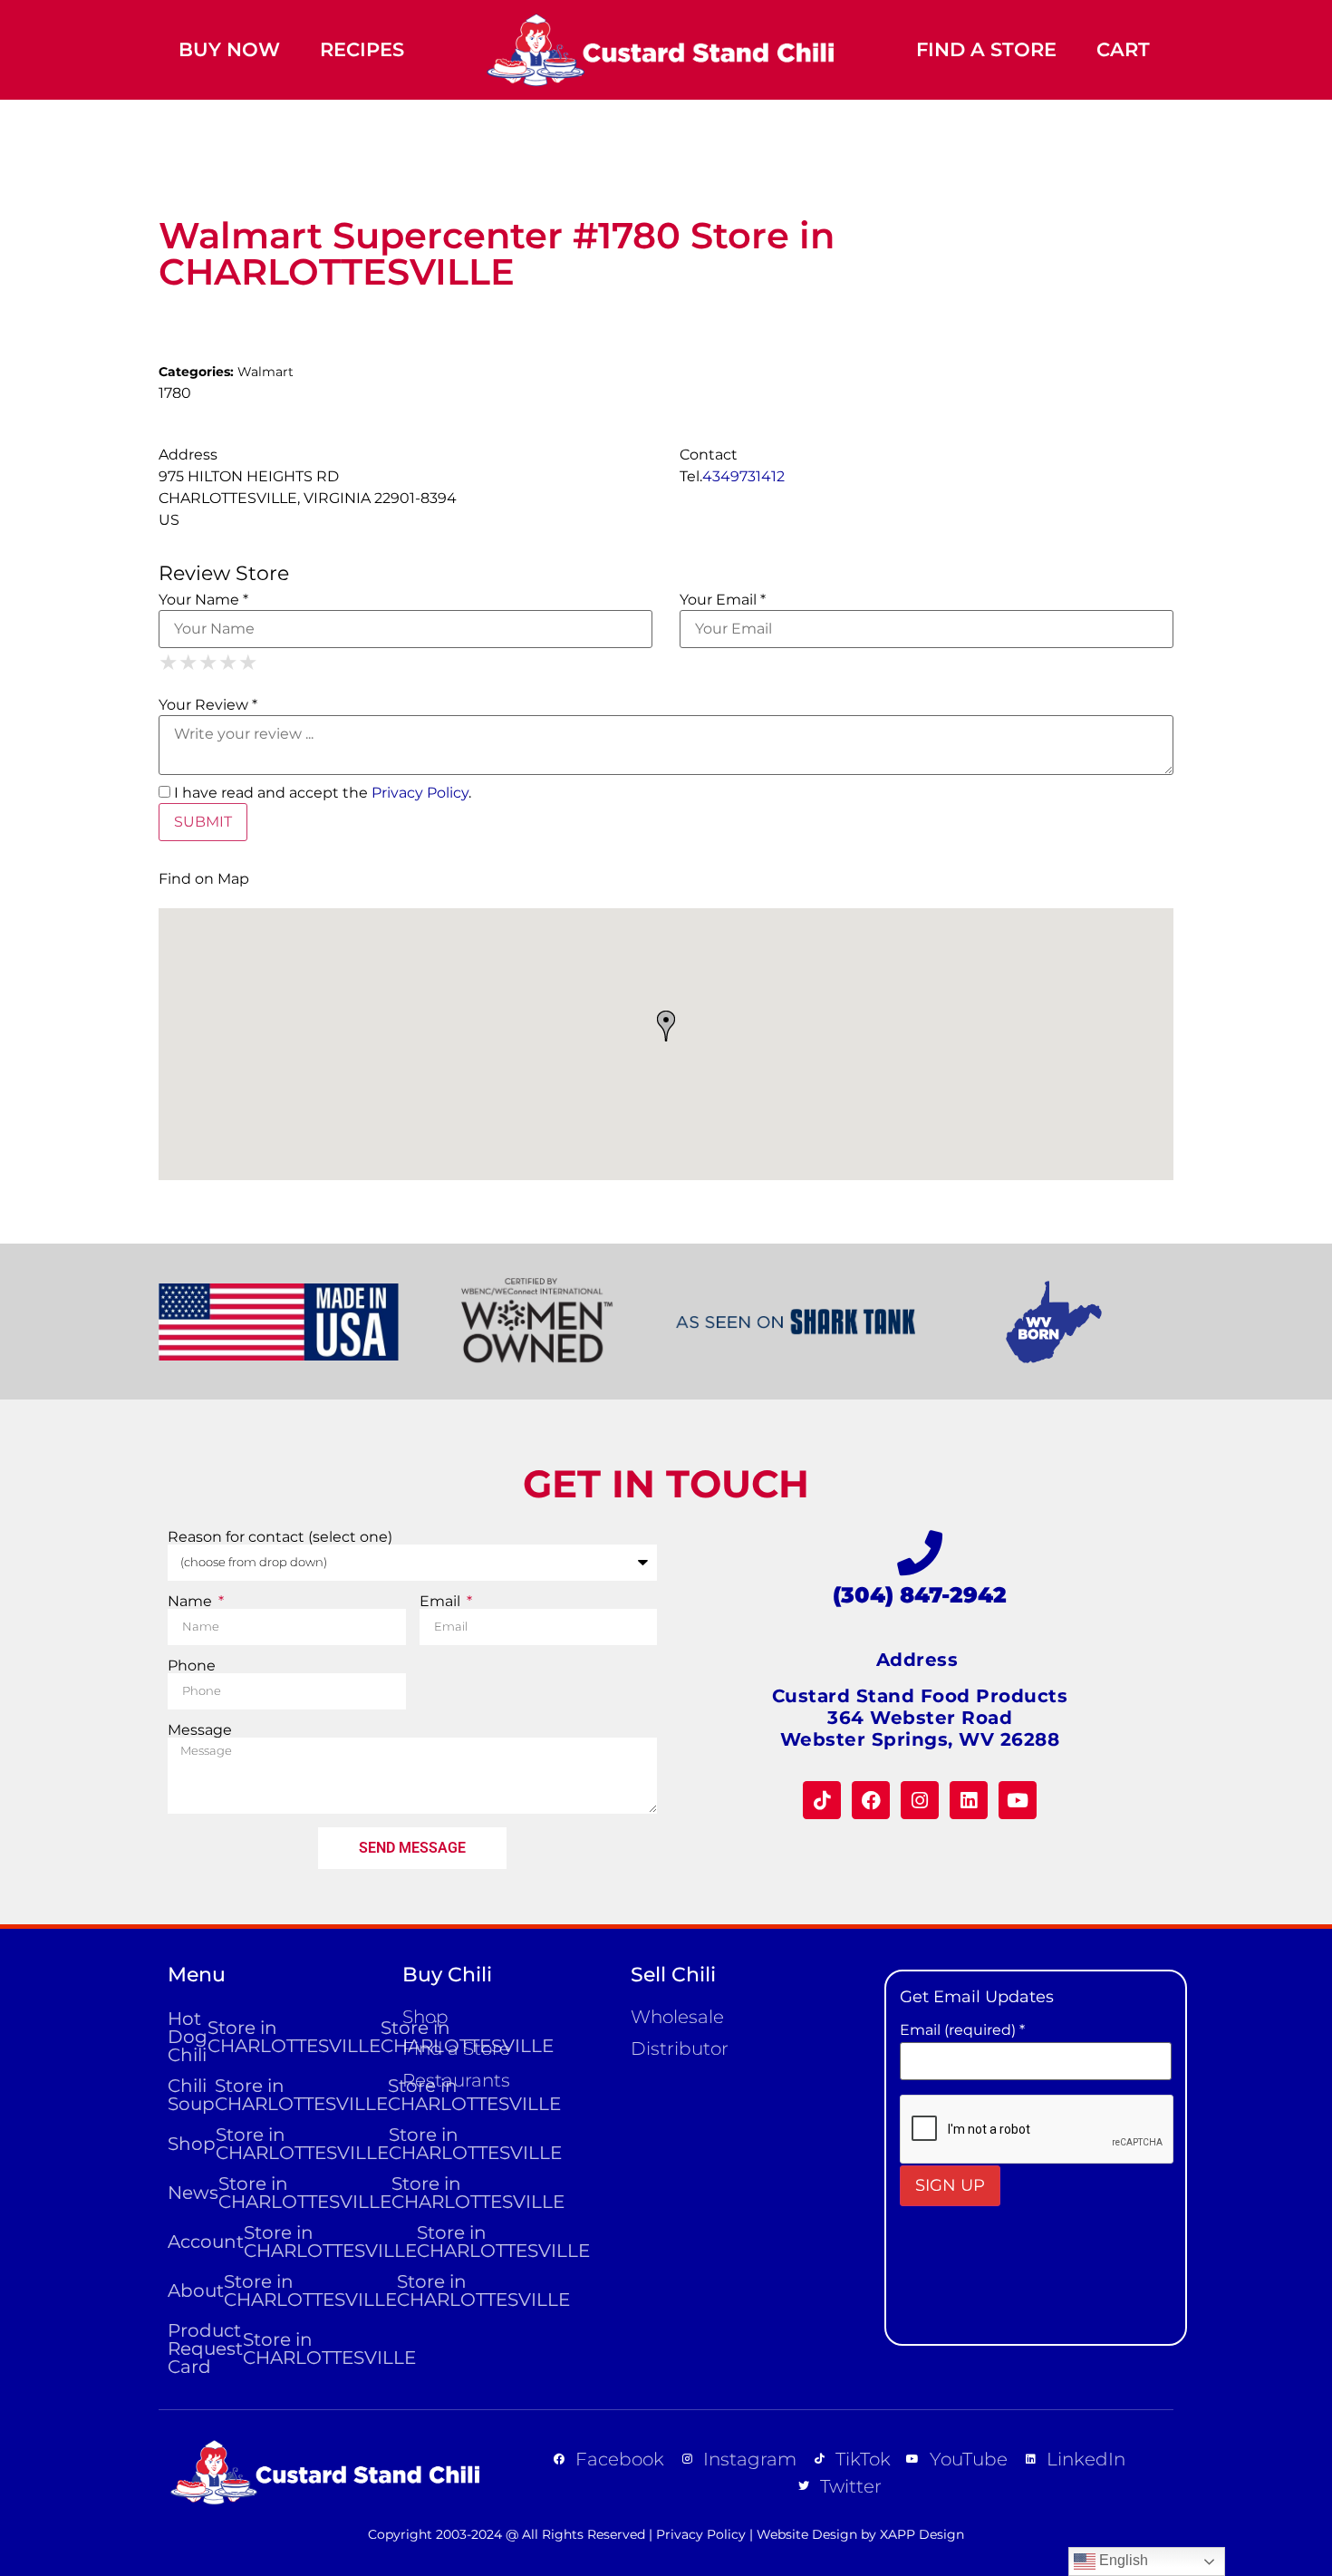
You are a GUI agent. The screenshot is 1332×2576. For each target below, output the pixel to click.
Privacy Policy (420, 793)
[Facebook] (871, 1800)
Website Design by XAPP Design (860, 2534)
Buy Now (229, 49)
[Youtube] (1018, 1800)
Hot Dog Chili (276, 2037)
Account (276, 2242)
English (1122, 2560)
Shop (276, 2144)
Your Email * (723, 600)
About (276, 2290)
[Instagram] (920, 1800)
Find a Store (986, 49)
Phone (192, 1666)
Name (192, 1602)
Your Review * (208, 705)
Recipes (362, 49)
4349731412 (743, 476)
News (276, 2193)
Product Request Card (276, 2348)
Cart (1123, 49)
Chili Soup (276, 2095)
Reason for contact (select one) (280, 1537)
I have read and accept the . (321, 793)
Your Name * (203, 600)
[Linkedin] (969, 1800)
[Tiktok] (822, 1800)
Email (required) (962, 2030)
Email (442, 1602)
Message (200, 1730)
